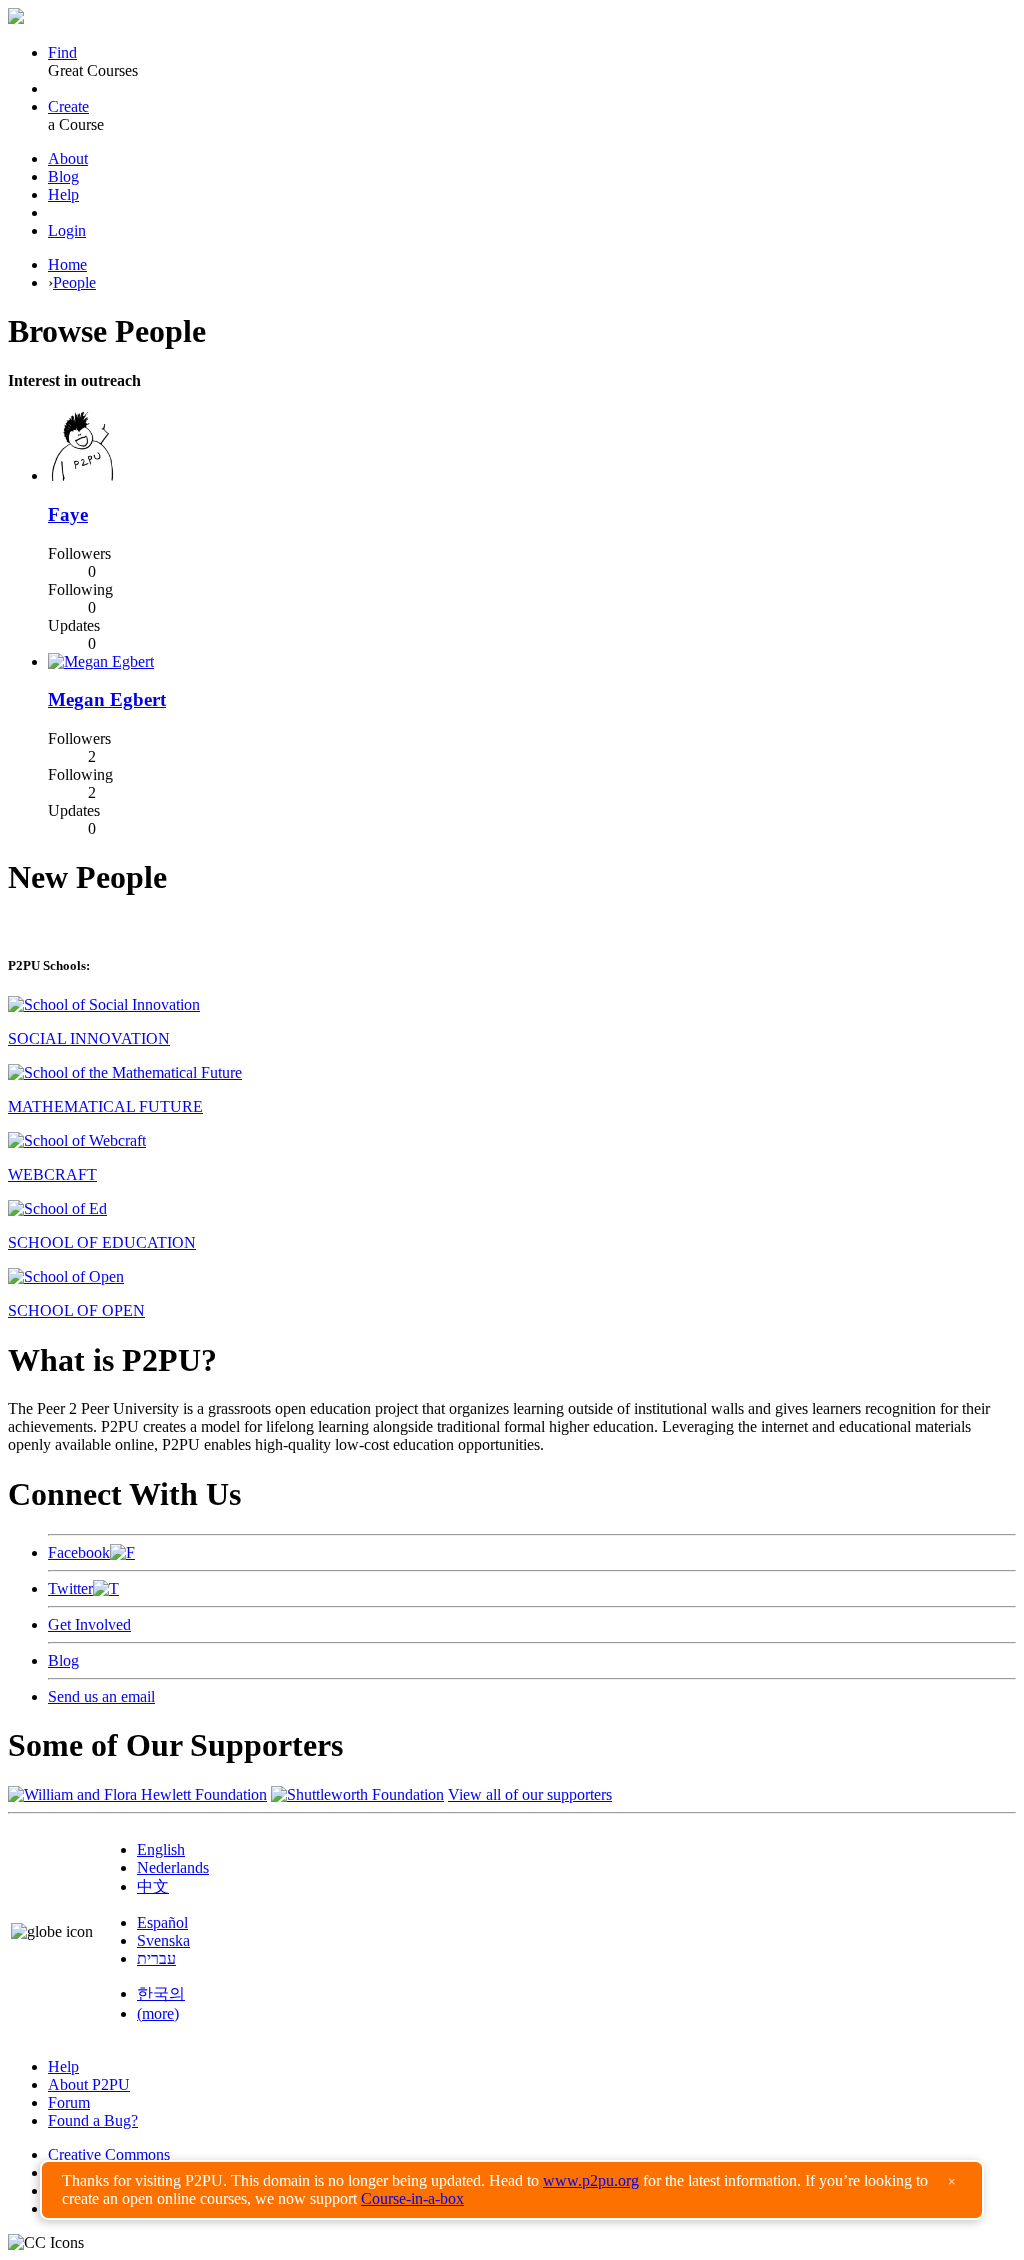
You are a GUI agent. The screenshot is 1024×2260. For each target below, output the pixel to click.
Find (62, 52)
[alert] (512, 2190)
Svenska (163, 1940)
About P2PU (89, 2084)
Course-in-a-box (412, 2198)
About (68, 158)
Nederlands (173, 1867)
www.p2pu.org (591, 2180)
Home (67, 264)
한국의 (161, 1993)
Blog (63, 176)
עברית (156, 1958)
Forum (69, 2102)
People (74, 282)
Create (68, 106)
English (161, 1849)
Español (162, 1922)
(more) (158, 2013)
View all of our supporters (530, 1794)
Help (63, 194)
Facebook (79, 1552)
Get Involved (89, 1624)
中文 (153, 1886)
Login (67, 230)
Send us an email (101, 1696)
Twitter (70, 1588)
